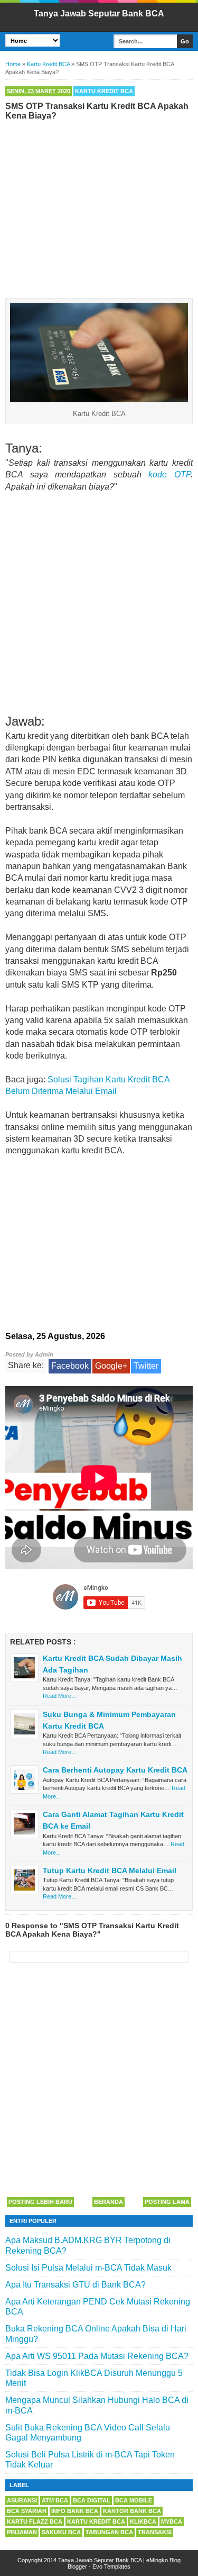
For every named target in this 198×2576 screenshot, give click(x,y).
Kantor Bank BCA (132, 2511)
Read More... (59, 1696)
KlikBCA (143, 2521)
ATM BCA (55, 2500)
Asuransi (22, 2500)
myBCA (172, 2521)
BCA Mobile (134, 2500)
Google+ (111, 1366)
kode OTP (169, 474)
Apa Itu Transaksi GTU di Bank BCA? (76, 2285)
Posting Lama (167, 2202)
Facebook (70, 1366)
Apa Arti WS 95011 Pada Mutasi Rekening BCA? (97, 2356)
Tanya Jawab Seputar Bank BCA (99, 13)
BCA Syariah (27, 2511)
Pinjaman (22, 2532)
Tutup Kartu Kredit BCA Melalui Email (110, 1870)
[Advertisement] (99, 207)
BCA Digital (92, 2500)
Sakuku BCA (61, 2532)
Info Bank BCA (75, 2511)
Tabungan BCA (109, 2532)
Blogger (77, 2566)
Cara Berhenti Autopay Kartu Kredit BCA (115, 1770)
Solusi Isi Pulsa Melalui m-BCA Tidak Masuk (88, 2268)
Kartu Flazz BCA (35, 2521)
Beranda (109, 2202)
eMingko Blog (163, 2560)
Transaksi (155, 2532)
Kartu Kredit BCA (104, 91)
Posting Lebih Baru (40, 2202)
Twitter (146, 1366)
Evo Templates (111, 2566)
